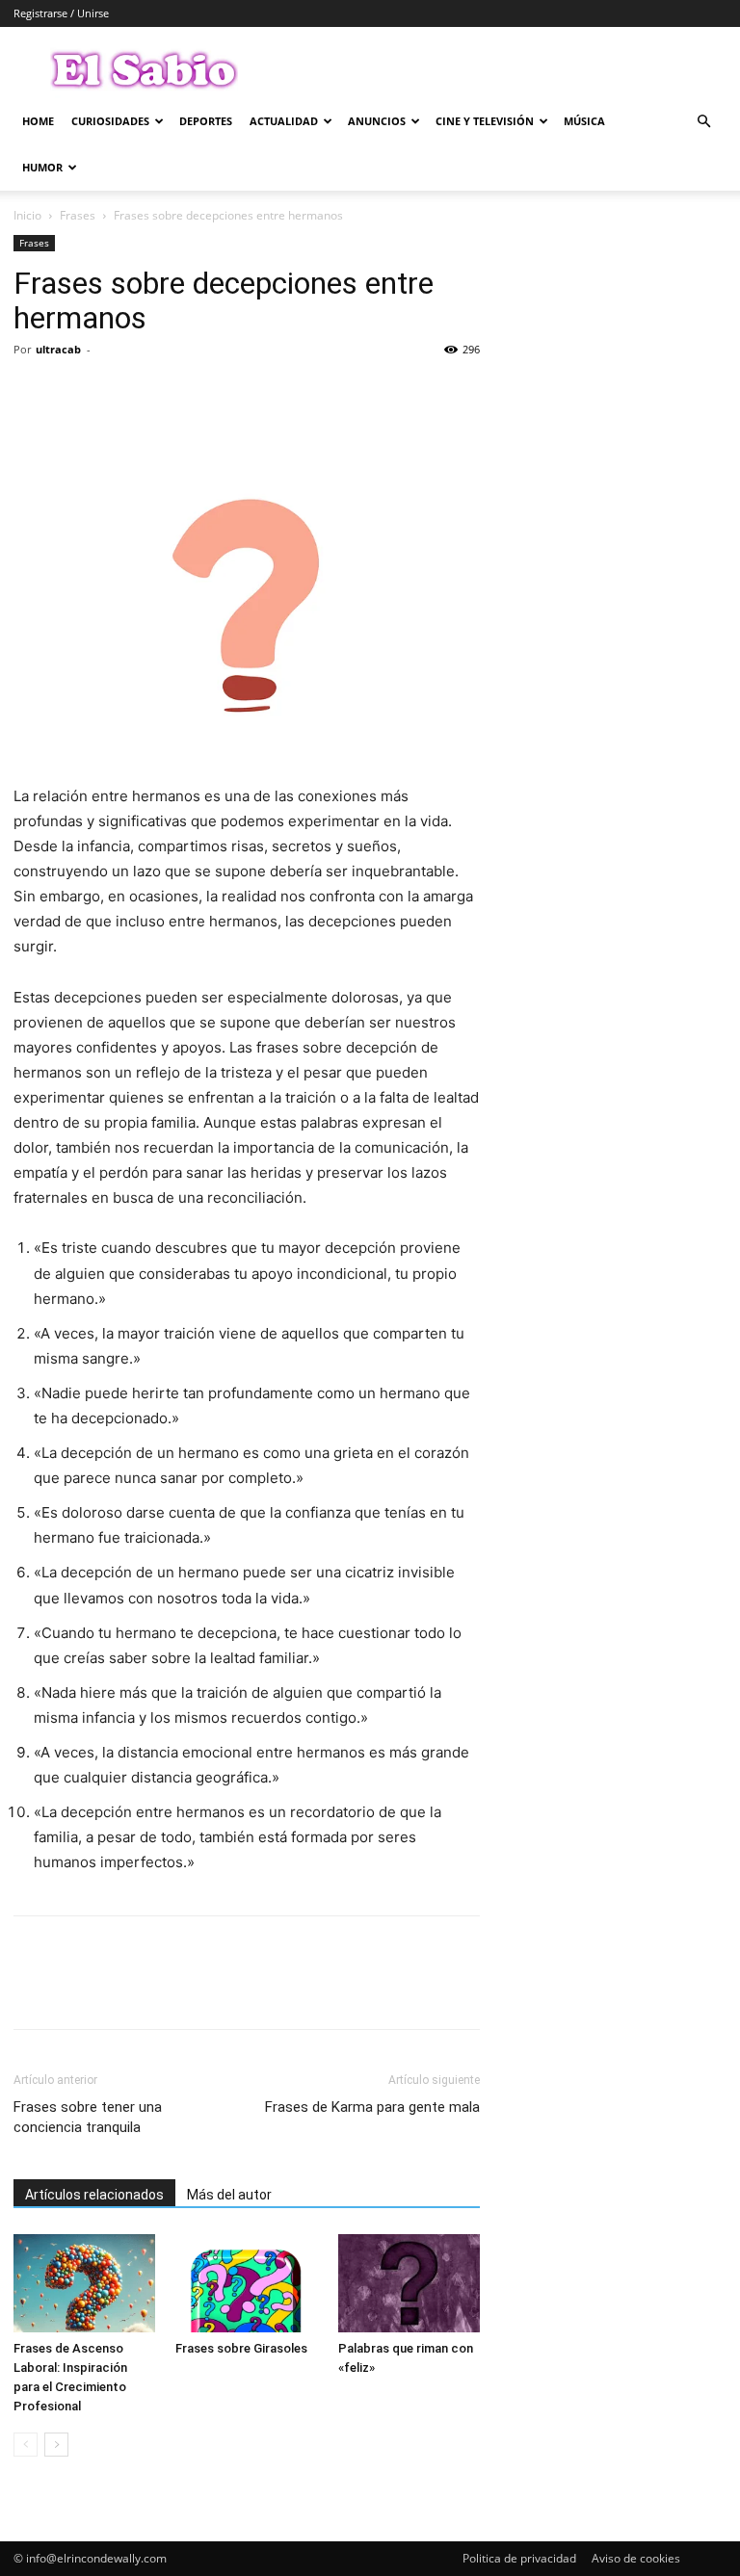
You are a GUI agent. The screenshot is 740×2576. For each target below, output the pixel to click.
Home (38, 121)
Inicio (27, 215)
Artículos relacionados (94, 2195)
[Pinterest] (121, 393)
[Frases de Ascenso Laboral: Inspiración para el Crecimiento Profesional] (84, 2283)
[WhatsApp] (166, 393)
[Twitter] (77, 393)
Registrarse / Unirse (61, 13)
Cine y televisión (485, 121)
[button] (703, 122)
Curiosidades (110, 121)
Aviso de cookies (636, 2558)
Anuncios (377, 121)
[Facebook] (33, 393)
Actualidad (284, 121)
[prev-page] (26, 2445)
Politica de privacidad (519, 2558)
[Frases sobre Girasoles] (246, 2283)
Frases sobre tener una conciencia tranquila (88, 2117)
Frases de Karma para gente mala (372, 2107)
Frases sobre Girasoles (241, 2348)
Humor (42, 167)
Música (584, 121)
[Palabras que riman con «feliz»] (409, 2283)
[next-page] (56, 2445)
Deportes (206, 121)
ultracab (58, 349)
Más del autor (229, 2195)
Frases (78, 215)
